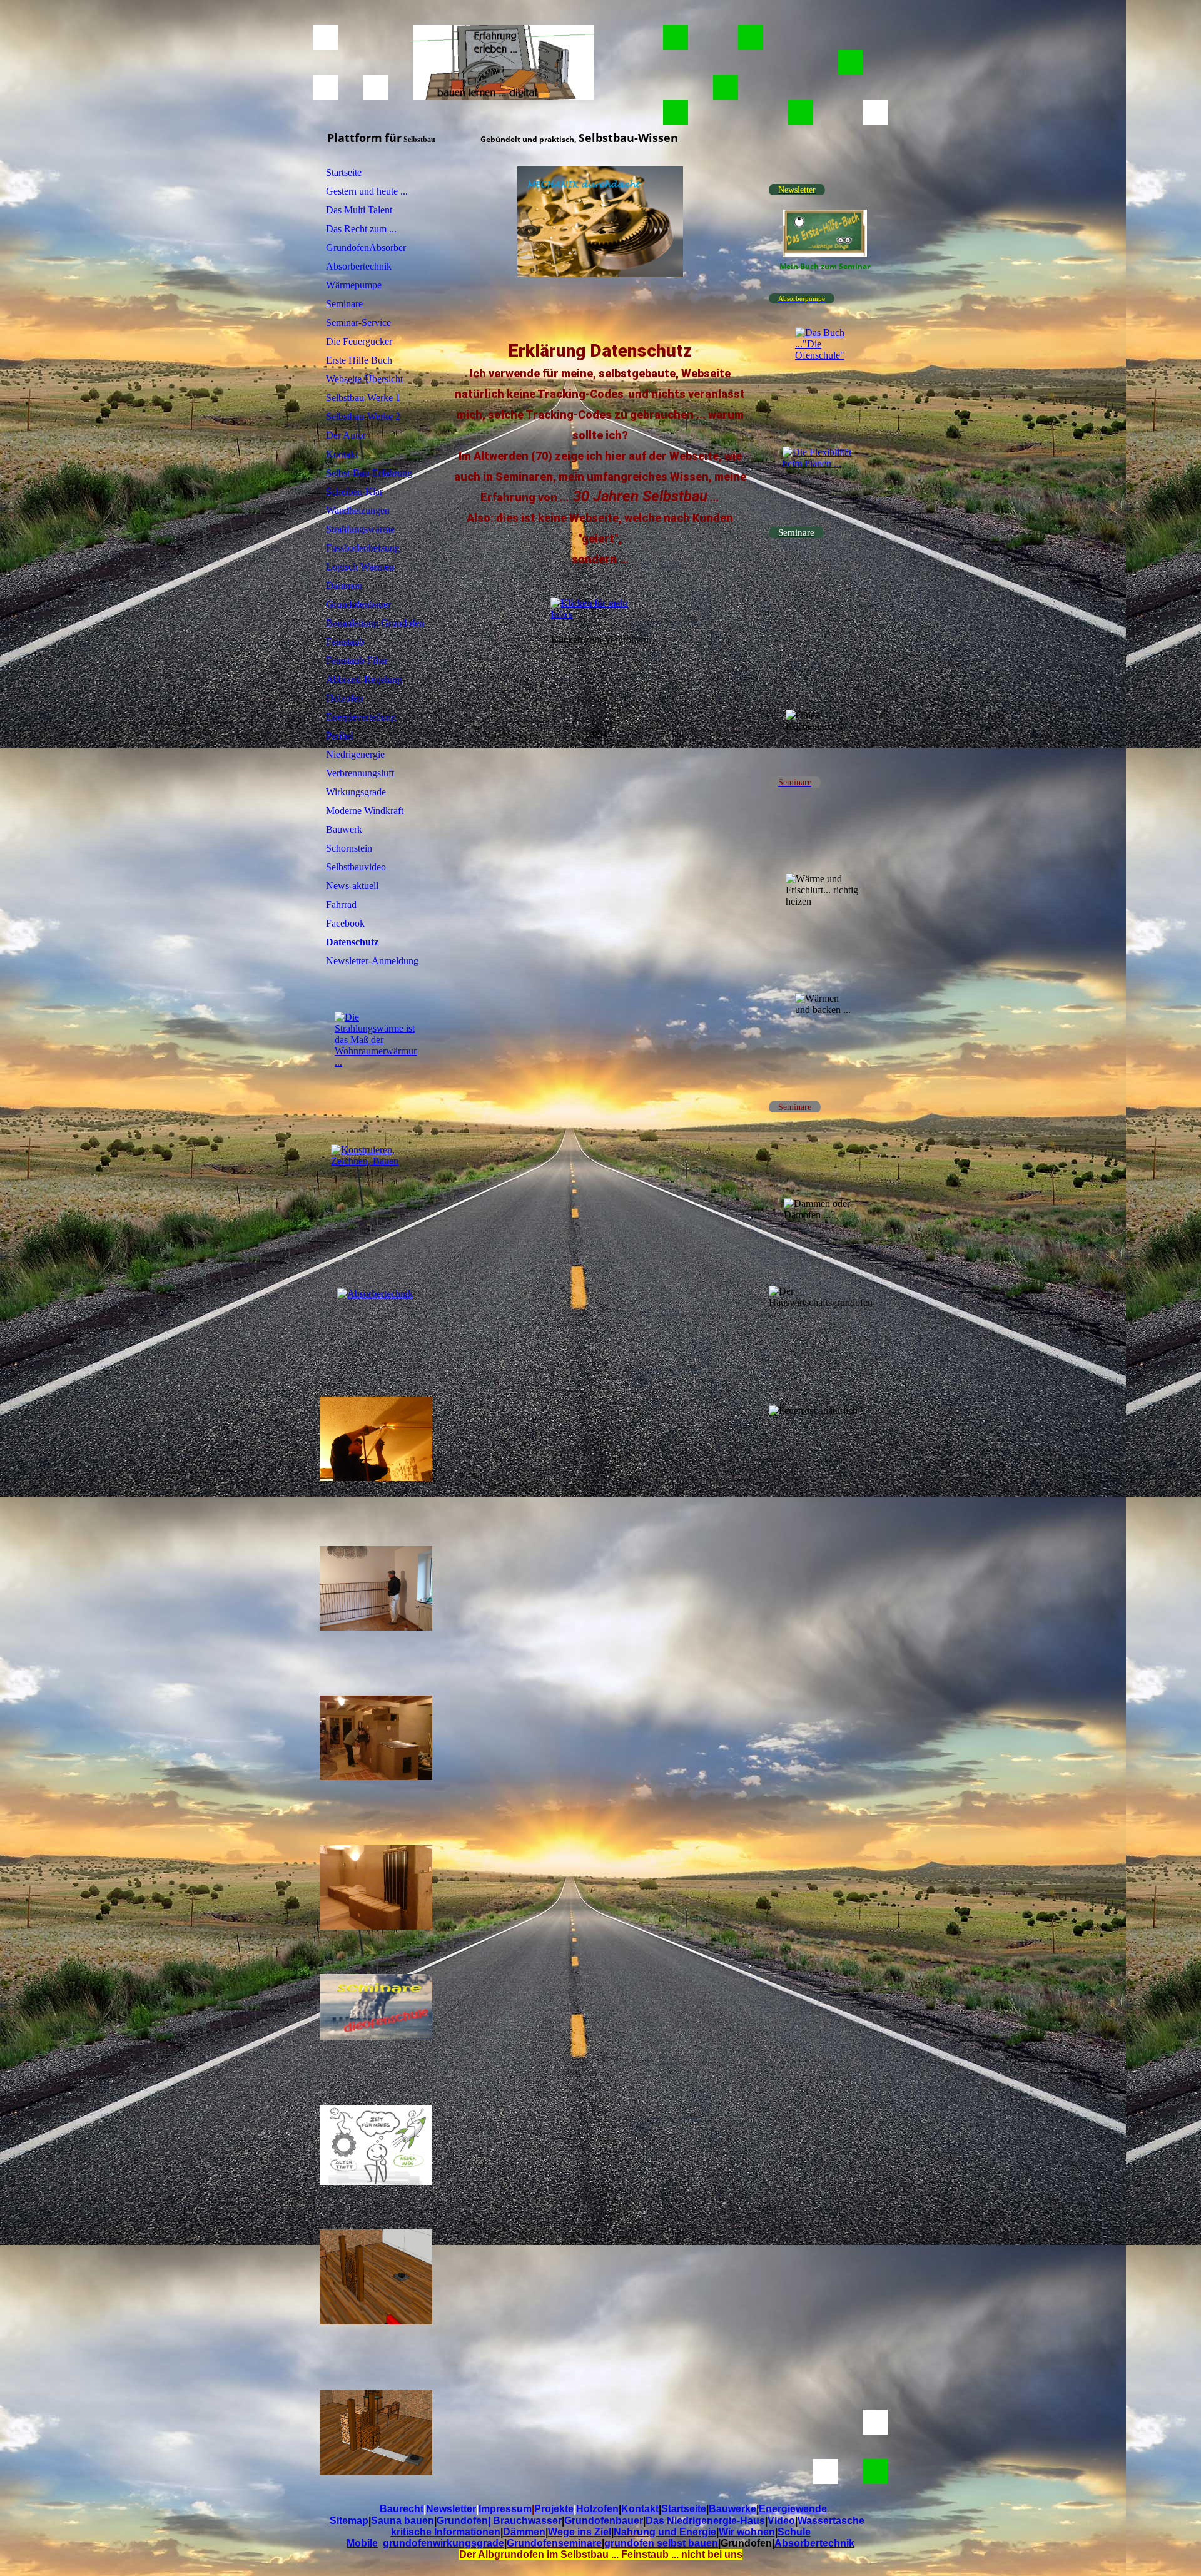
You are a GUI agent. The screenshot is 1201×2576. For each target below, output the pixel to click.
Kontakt (342, 454)
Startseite (344, 172)
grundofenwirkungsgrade (443, 2543)
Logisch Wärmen (360, 567)
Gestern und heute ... (367, 191)
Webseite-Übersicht (364, 379)
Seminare (344, 304)
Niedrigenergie (355, 754)
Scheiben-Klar (354, 491)
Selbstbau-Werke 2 (363, 416)
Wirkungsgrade (356, 792)
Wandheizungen (358, 510)
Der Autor (346, 435)
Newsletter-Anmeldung (372, 961)
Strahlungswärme (360, 529)
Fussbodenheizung (363, 548)
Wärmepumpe (354, 285)
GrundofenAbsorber (366, 247)
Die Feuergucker (359, 341)
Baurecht (402, 2509)
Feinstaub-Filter (357, 660)
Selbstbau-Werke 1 (363, 398)
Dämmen (344, 585)
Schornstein (349, 848)
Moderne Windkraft (365, 811)
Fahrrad (341, 904)
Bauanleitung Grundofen (375, 623)
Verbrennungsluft (360, 773)
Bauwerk (344, 829)
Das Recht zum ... (361, 229)
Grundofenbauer (358, 604)
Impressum (505, 2509)
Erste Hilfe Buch (359, 360)
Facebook (345, 923)
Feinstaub (345, 642)
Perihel (340, 736)
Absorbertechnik (359, 266)
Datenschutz (352, 942)
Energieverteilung (361, 717)
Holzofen (344, 698)
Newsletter (451, 2509)
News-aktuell (352, 886)
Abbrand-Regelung (364, 679)
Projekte (554, 2509)
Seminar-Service (358, 323)
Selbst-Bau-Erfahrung (369, 473)
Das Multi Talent (359, 210)
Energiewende (793, 2509)
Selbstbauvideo (356, 867)
